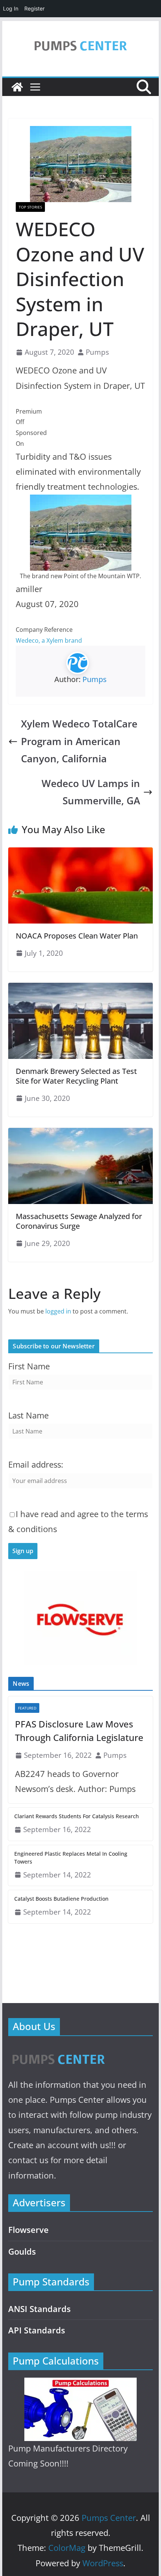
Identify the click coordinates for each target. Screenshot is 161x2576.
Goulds (22, 2251)
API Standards (37, 2330)
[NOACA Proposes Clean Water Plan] (80, 853)
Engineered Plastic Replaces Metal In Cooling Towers (71, 1858)
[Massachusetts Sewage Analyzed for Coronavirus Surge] (80, 1133)
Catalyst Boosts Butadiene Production (61, 1899)
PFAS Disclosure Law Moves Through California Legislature (79, 1731)
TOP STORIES (30, 207)
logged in (58, 1311)
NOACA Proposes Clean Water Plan (77, 936)
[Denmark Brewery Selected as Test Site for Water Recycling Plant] (80, 988)
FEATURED (27, 1708)
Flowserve (28, 2230)
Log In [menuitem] (11, 8)
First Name (29, 1366)
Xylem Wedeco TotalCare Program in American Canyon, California (79, 741)
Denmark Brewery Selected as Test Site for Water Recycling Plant (76, 1076)
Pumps (97, 352)
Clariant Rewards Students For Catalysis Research (77, 1816)
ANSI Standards (40, 2309)
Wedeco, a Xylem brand (49, 640)
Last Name (28, 1415)
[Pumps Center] (17, 87)
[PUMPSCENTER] (58, 2051)
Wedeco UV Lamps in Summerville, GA (91, 792)
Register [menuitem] (34, 8)
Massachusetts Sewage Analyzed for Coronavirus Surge (79, 1221)
